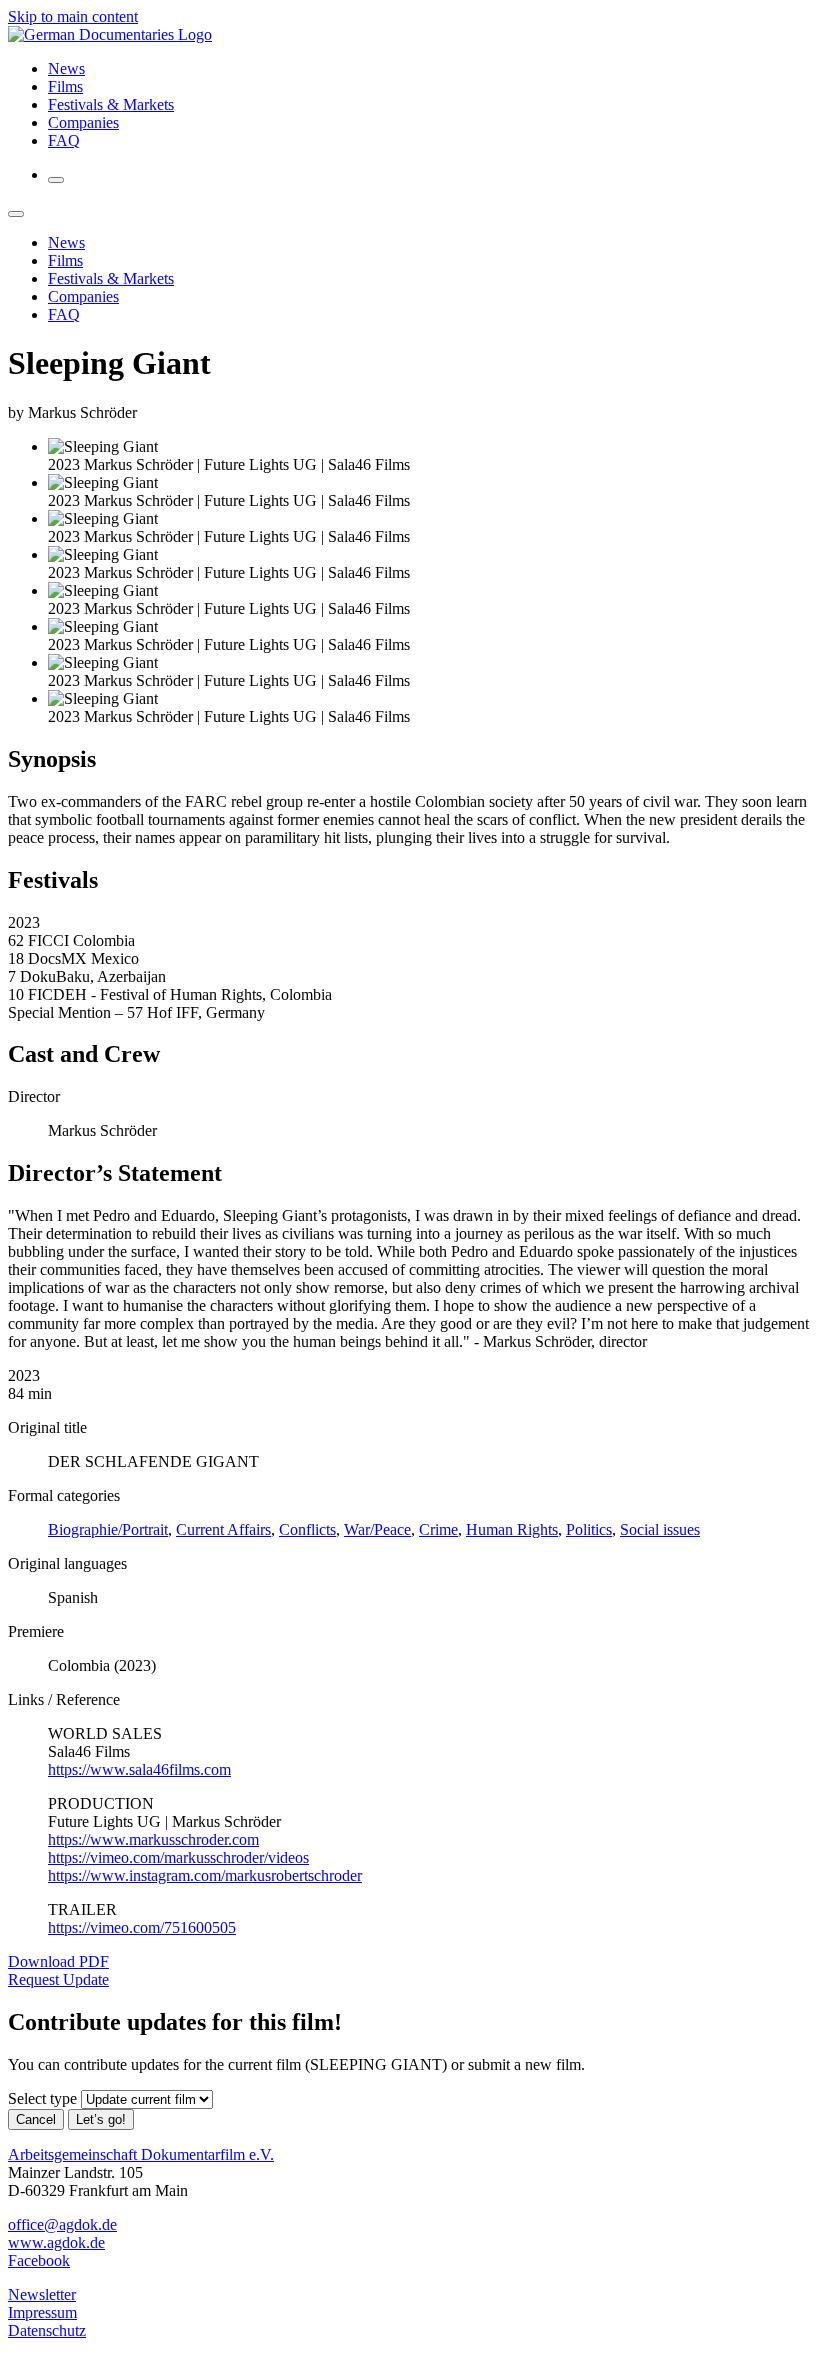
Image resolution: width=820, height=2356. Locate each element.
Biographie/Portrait (108, 1529)
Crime (438, 1529)
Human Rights (512, 1529)
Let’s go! (101, 2119)
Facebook (39, 2260)
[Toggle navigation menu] (56, 180)
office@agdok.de (62, 2224)
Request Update (58, 1979)
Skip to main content (73, 16)
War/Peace (377, 1529)
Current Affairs (223, 1529)
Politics (589, 1529)
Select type (42, 2098)
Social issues (660, 1529)
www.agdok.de (56, 2242)
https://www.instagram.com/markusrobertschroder (205, 1875)
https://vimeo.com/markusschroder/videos (178, 1857)
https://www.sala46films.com (139, 1769)
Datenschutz (47, 2330)
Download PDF (58, 1961)
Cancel (36, 2119)
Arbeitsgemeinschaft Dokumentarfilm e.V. (141, 2154)
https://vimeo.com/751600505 (142, 1927)
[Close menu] (16, 214)
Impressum (42, 2312)
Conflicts (307, 1529)
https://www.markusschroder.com (153, 1839)
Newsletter (42, 2294)
